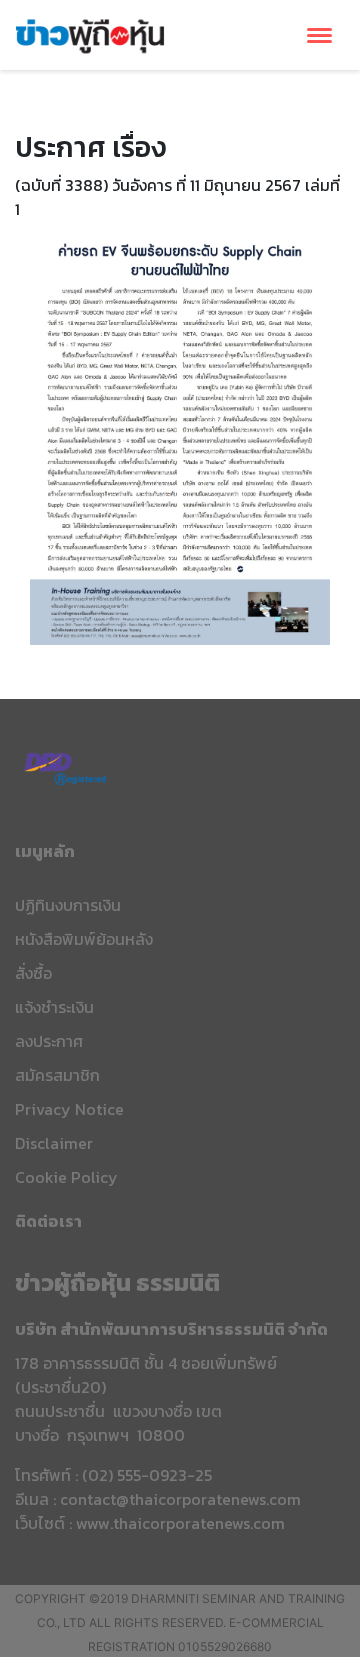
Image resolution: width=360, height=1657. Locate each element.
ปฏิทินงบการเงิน (68, 905)
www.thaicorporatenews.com (180, 1523)
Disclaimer (54, 1143)
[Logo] (90, 33)
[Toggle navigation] (319, 35)
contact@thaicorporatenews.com (180, 1499)
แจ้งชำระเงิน (54, 1007)
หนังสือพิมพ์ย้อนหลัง (84, 939)
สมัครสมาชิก (57, 1075)
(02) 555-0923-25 (147, 1475)
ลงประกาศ (49, 1041)
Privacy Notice (69, 1109)
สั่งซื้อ (33, 973)
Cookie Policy (66, 1177)
